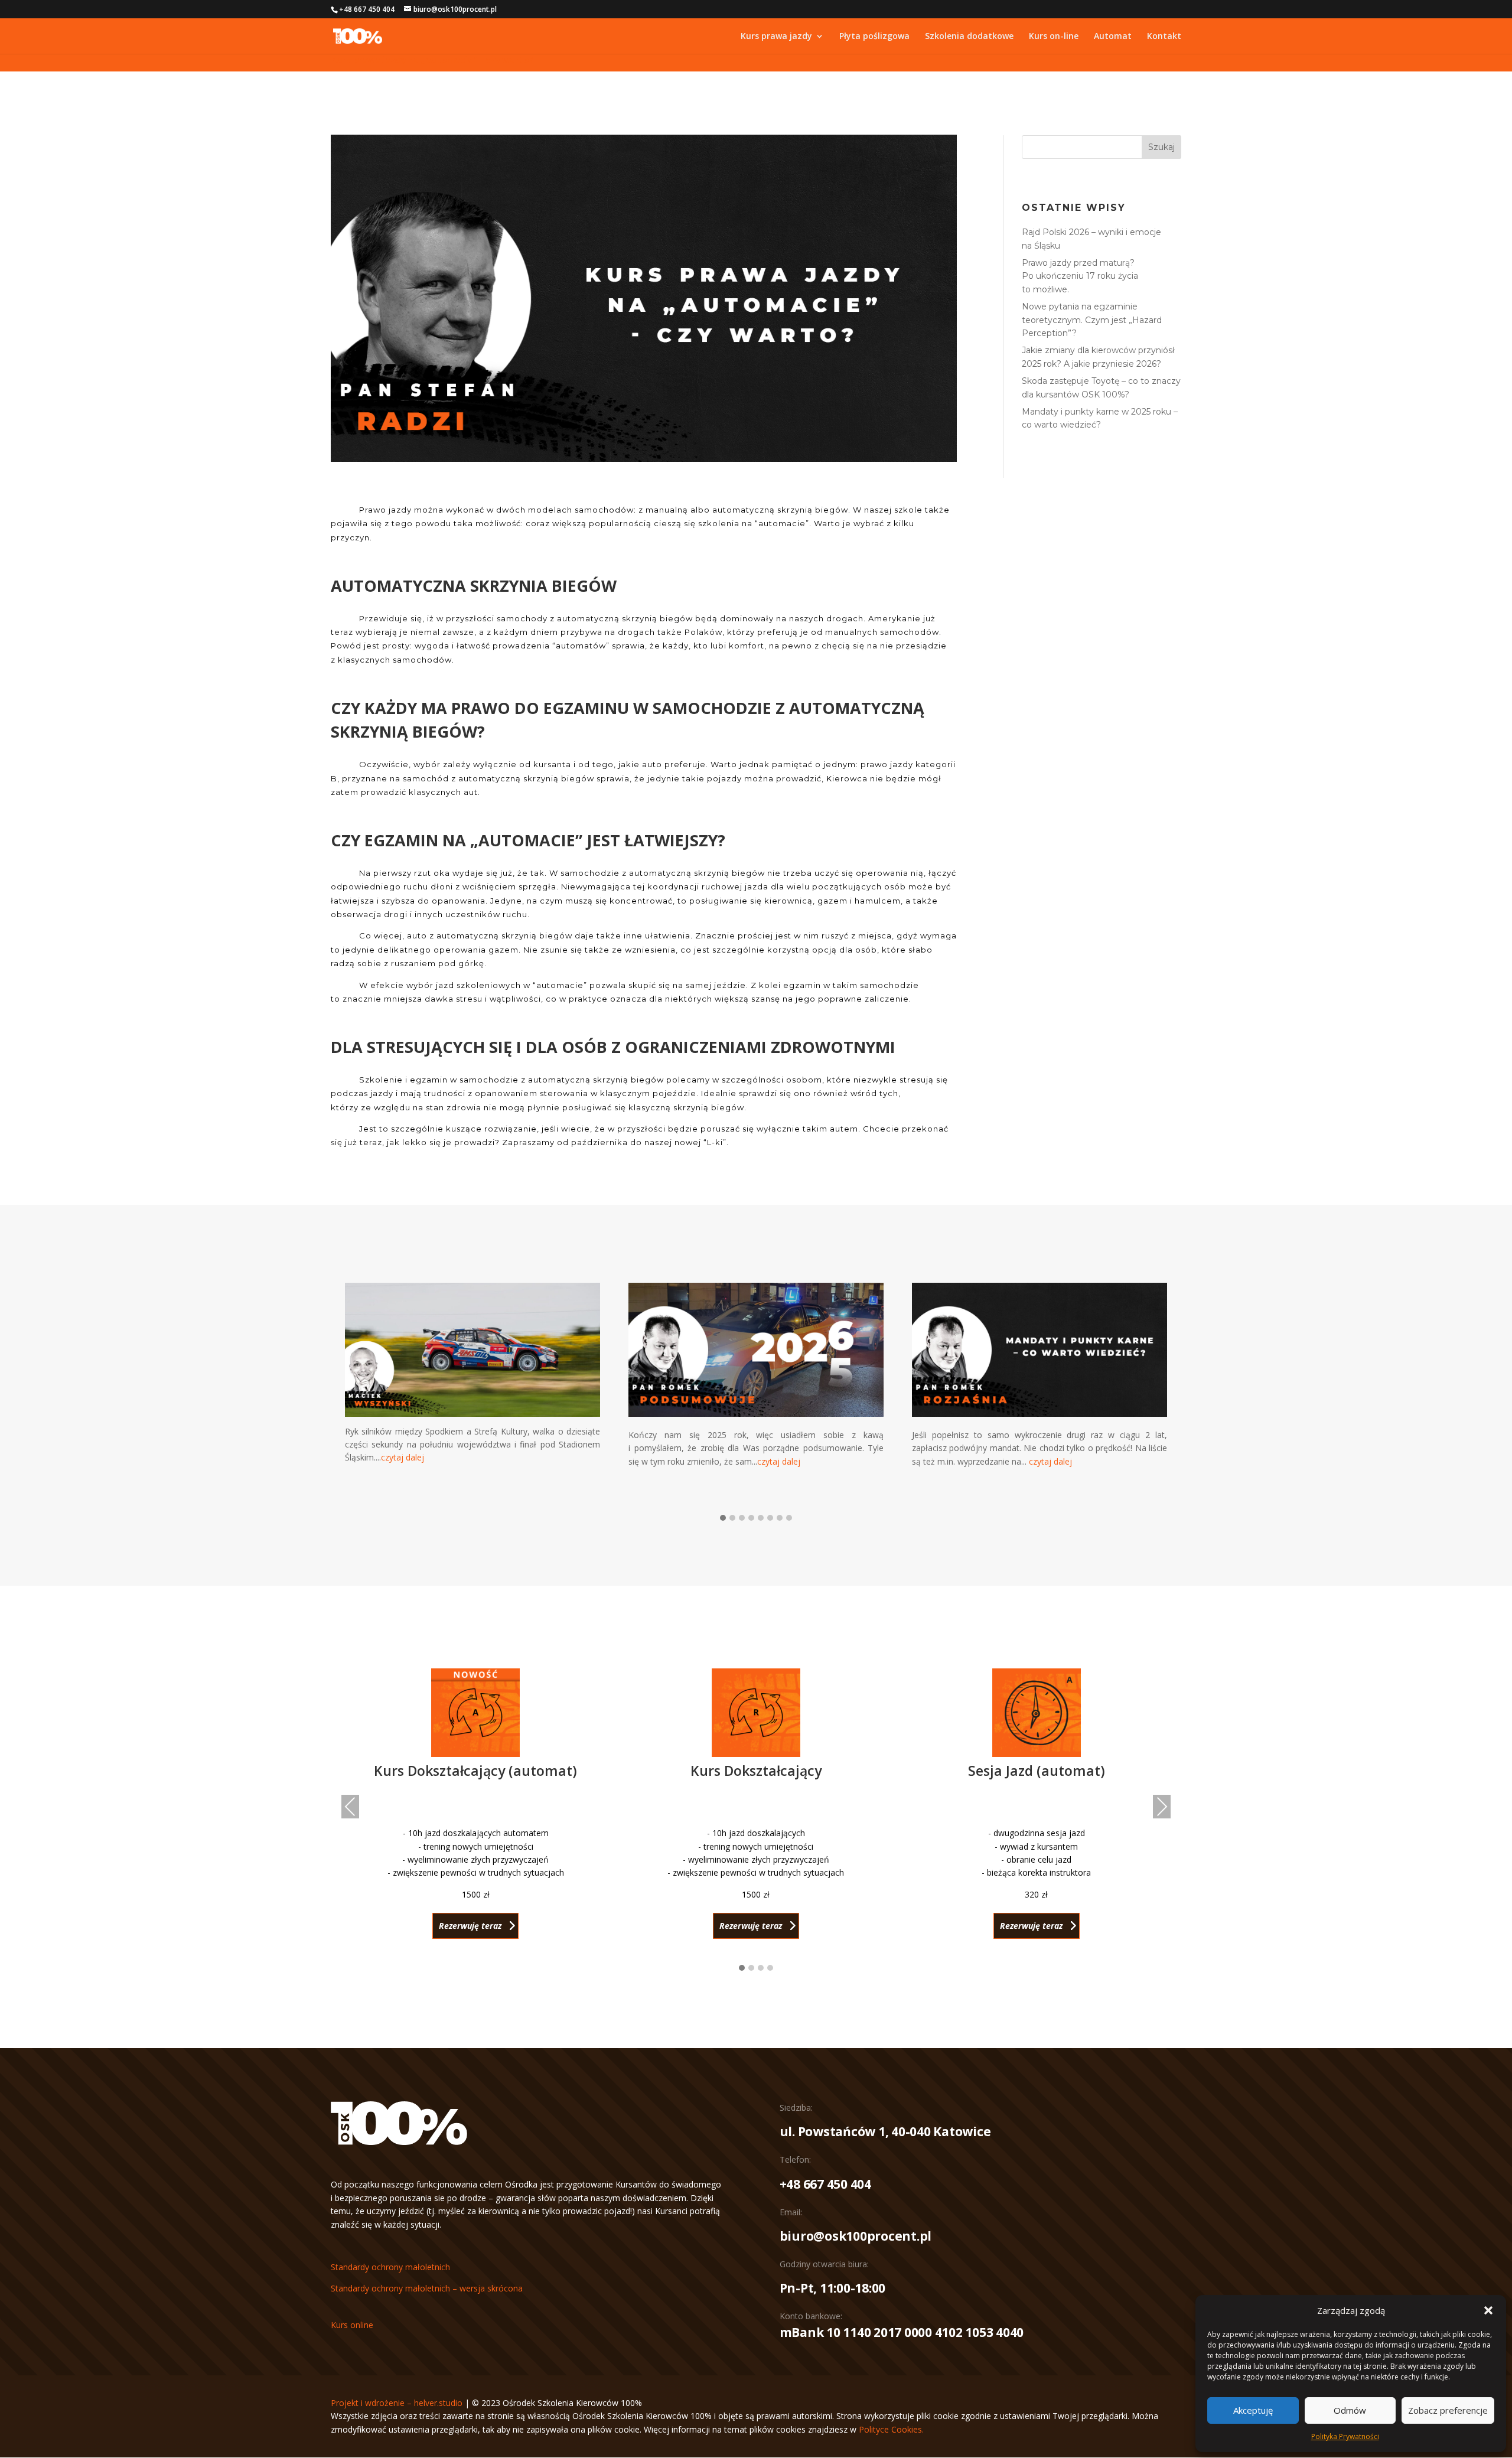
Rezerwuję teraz (470, 1926)
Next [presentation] (1162, 1808)
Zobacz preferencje (1448, 2410)
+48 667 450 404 (825, 2184)
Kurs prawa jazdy (776, 37)
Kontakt (1164, 37)
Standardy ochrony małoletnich (390, 2267)
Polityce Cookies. (891, 2429)
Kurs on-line (1054, 37)
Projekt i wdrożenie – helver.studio (397, 2403)
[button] (1488, 2310)
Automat (1113, 37)
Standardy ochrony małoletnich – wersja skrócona (427, 2288)
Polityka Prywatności (1345, 2436)
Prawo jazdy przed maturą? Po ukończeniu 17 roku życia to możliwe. (1080, 276)
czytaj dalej (403, 1457)
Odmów (1350, 2410)
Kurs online (352, 2325)
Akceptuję (1253, 2410)
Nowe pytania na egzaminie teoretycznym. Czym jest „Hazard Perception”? (1092, 320)
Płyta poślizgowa (874, 37)
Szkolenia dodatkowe (969, 37)
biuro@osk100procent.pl (856, 2236)
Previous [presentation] (351, 1808)
